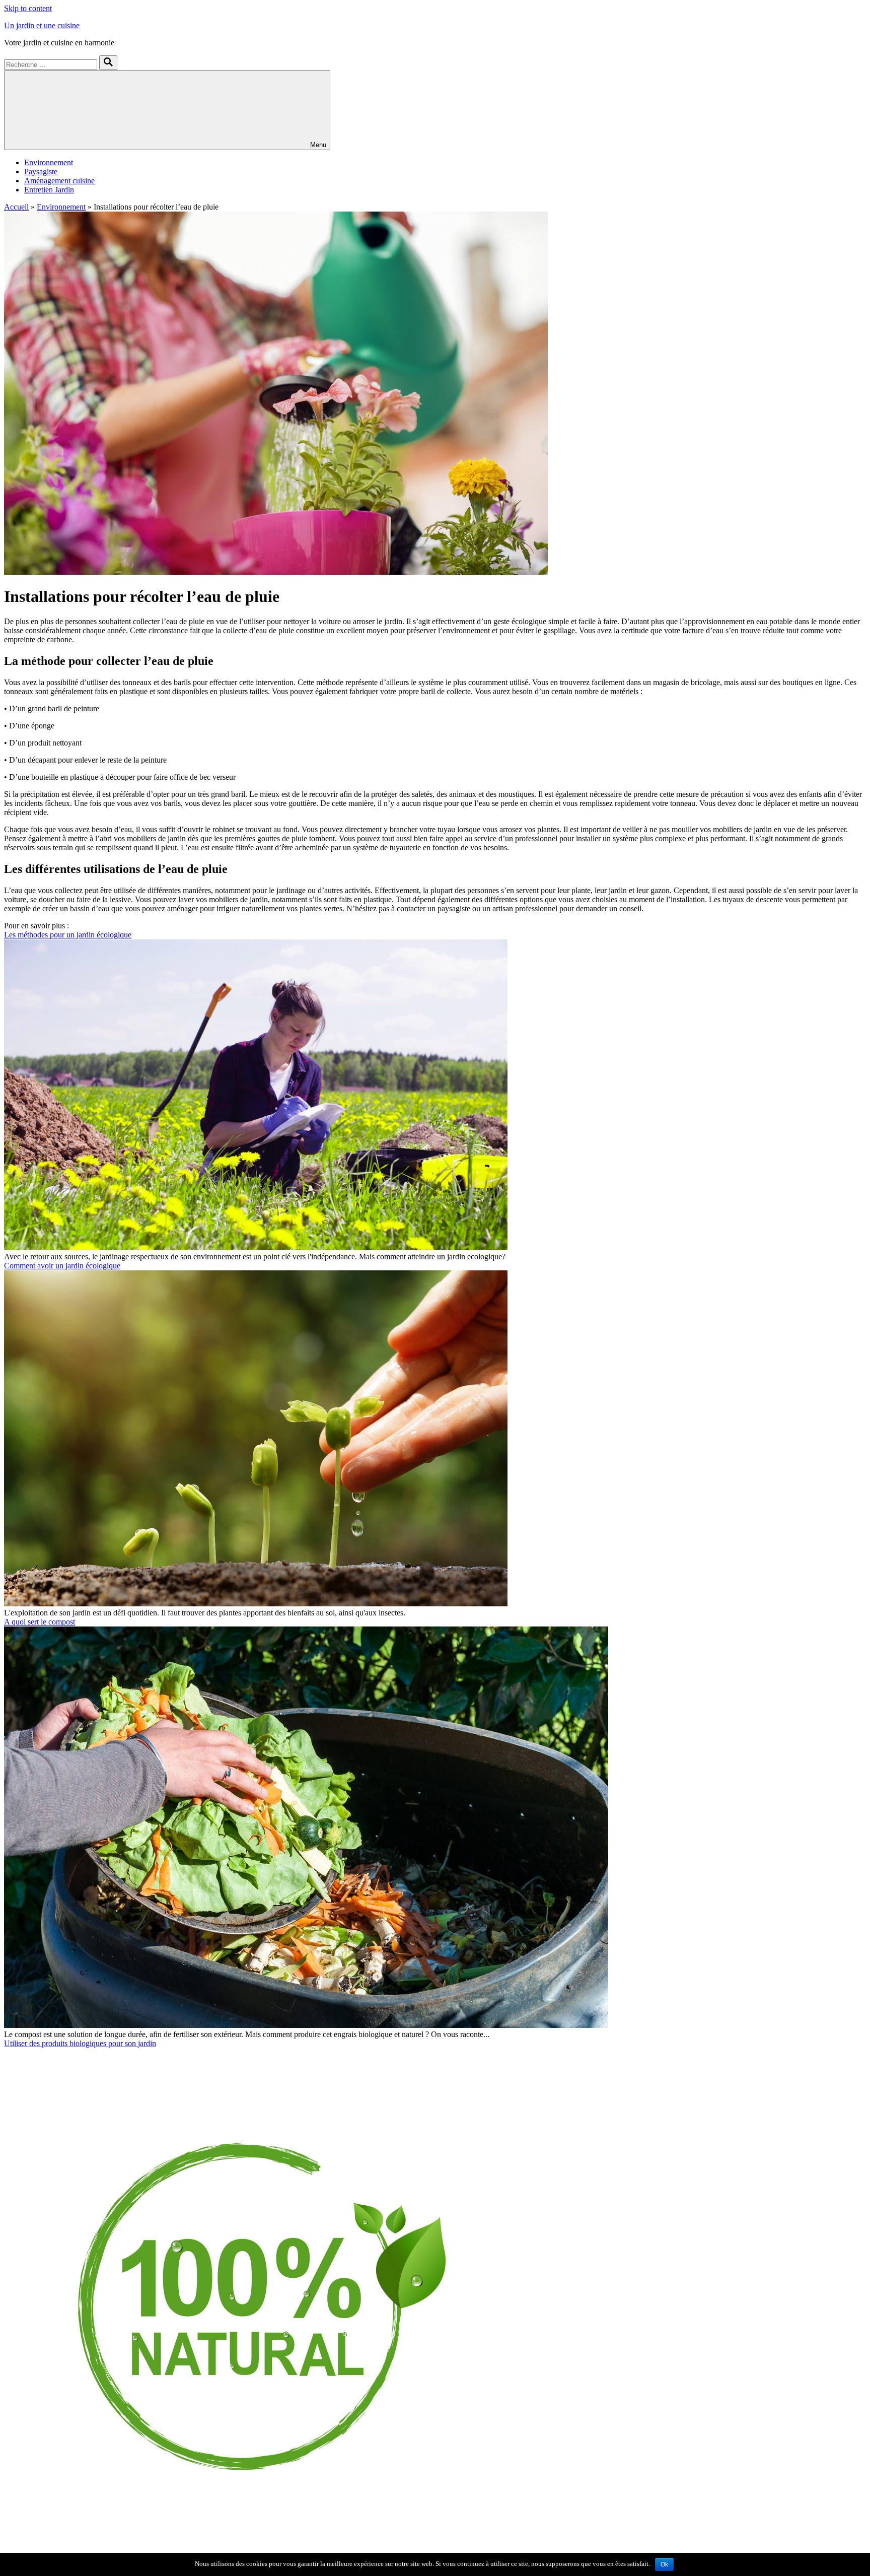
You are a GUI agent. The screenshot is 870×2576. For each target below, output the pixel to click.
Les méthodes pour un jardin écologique (68, 935)
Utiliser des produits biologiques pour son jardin (80, 2043)
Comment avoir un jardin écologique (62, 1266)
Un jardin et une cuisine (42, 25)
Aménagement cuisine (59, 181)
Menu (318, 145)
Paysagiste (41, 172)
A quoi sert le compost (40, 1622)
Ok (664, 2564)
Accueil (16, 207)
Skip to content (28, 8)
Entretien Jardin (49, 190)
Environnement (49, 162)
